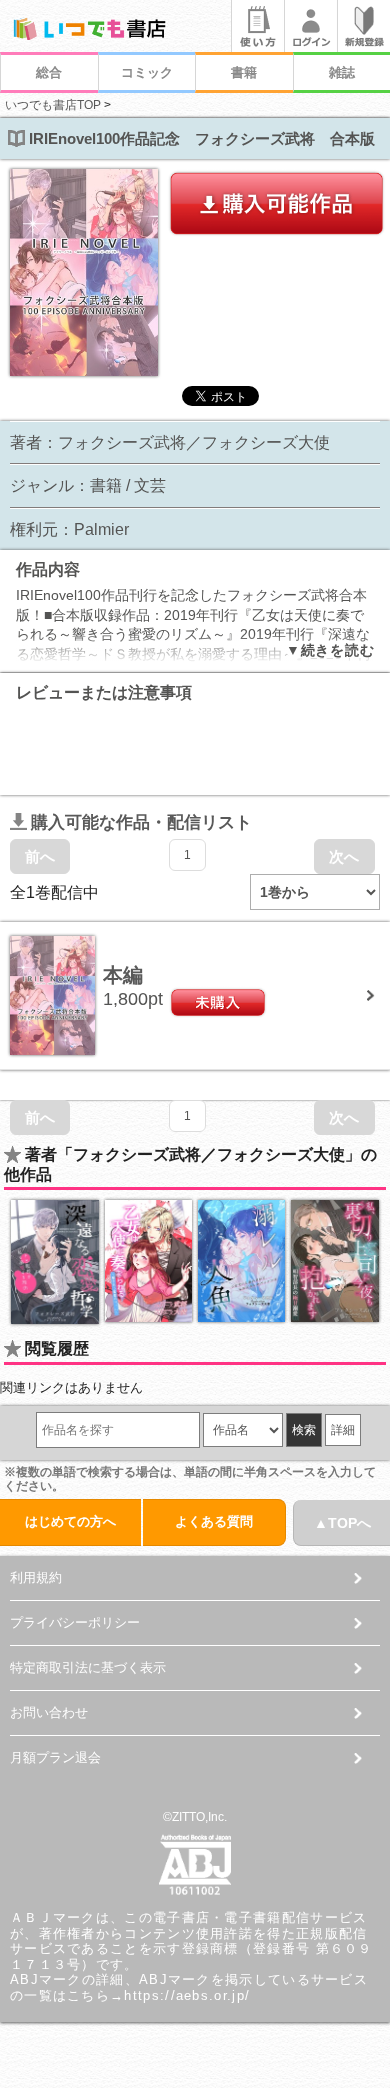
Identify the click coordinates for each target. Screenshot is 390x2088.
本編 (123, 975)
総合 (49, 72)
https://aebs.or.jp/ (187, 1995)
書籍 (244, 72)
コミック (147, 72)
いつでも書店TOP (53, 105)
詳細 (343, 1430)
